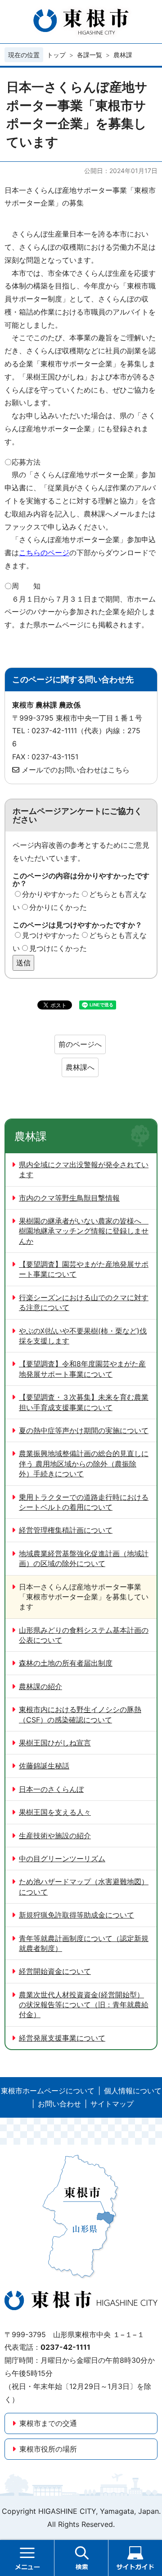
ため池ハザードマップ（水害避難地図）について (84, 1886)
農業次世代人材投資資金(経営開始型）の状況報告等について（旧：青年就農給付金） (84, 2005)
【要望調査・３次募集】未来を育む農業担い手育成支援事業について (84, 1402)
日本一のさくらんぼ (51, 1789)
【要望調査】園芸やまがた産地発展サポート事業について (84, 1269)
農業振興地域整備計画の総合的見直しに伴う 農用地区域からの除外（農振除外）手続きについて (84, 1464)
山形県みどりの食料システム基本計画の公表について (84, 1635)
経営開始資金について (55, 1971)
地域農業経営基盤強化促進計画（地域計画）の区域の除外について (84, 1558)
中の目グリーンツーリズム (62, 1859)
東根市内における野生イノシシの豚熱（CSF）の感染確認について (80, 1714)
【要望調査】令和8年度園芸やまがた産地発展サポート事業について (82, 1369)
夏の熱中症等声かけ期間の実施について (84, 1430)
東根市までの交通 (48, 2423)
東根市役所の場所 (48, 2449)
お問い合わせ (59, 2104)
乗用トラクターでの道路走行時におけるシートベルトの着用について (84, 1502)
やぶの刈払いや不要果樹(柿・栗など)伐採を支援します (83, 1336)
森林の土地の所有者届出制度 (66, 1663)
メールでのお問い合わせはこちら (76, 770)
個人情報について (133, 2091)
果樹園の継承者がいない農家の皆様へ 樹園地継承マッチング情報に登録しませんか (84, 1231)
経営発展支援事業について (62, 2038)
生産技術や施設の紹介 (55, 1836)
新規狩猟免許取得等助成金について (76, 1915)
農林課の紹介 (40, 1686)
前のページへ (80, 1044)
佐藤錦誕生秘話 (44, 1766)
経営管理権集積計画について (66, 1530)
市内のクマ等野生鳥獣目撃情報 (69, 1198)
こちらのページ (44, 553)
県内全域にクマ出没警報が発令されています (84, 1169)
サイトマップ (112, 2104)
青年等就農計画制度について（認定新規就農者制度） (84, 1943)
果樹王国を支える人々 (55, 1812)
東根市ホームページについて (48, 2091)
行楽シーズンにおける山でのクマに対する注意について (84, 1302)
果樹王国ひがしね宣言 (55, 1743)
